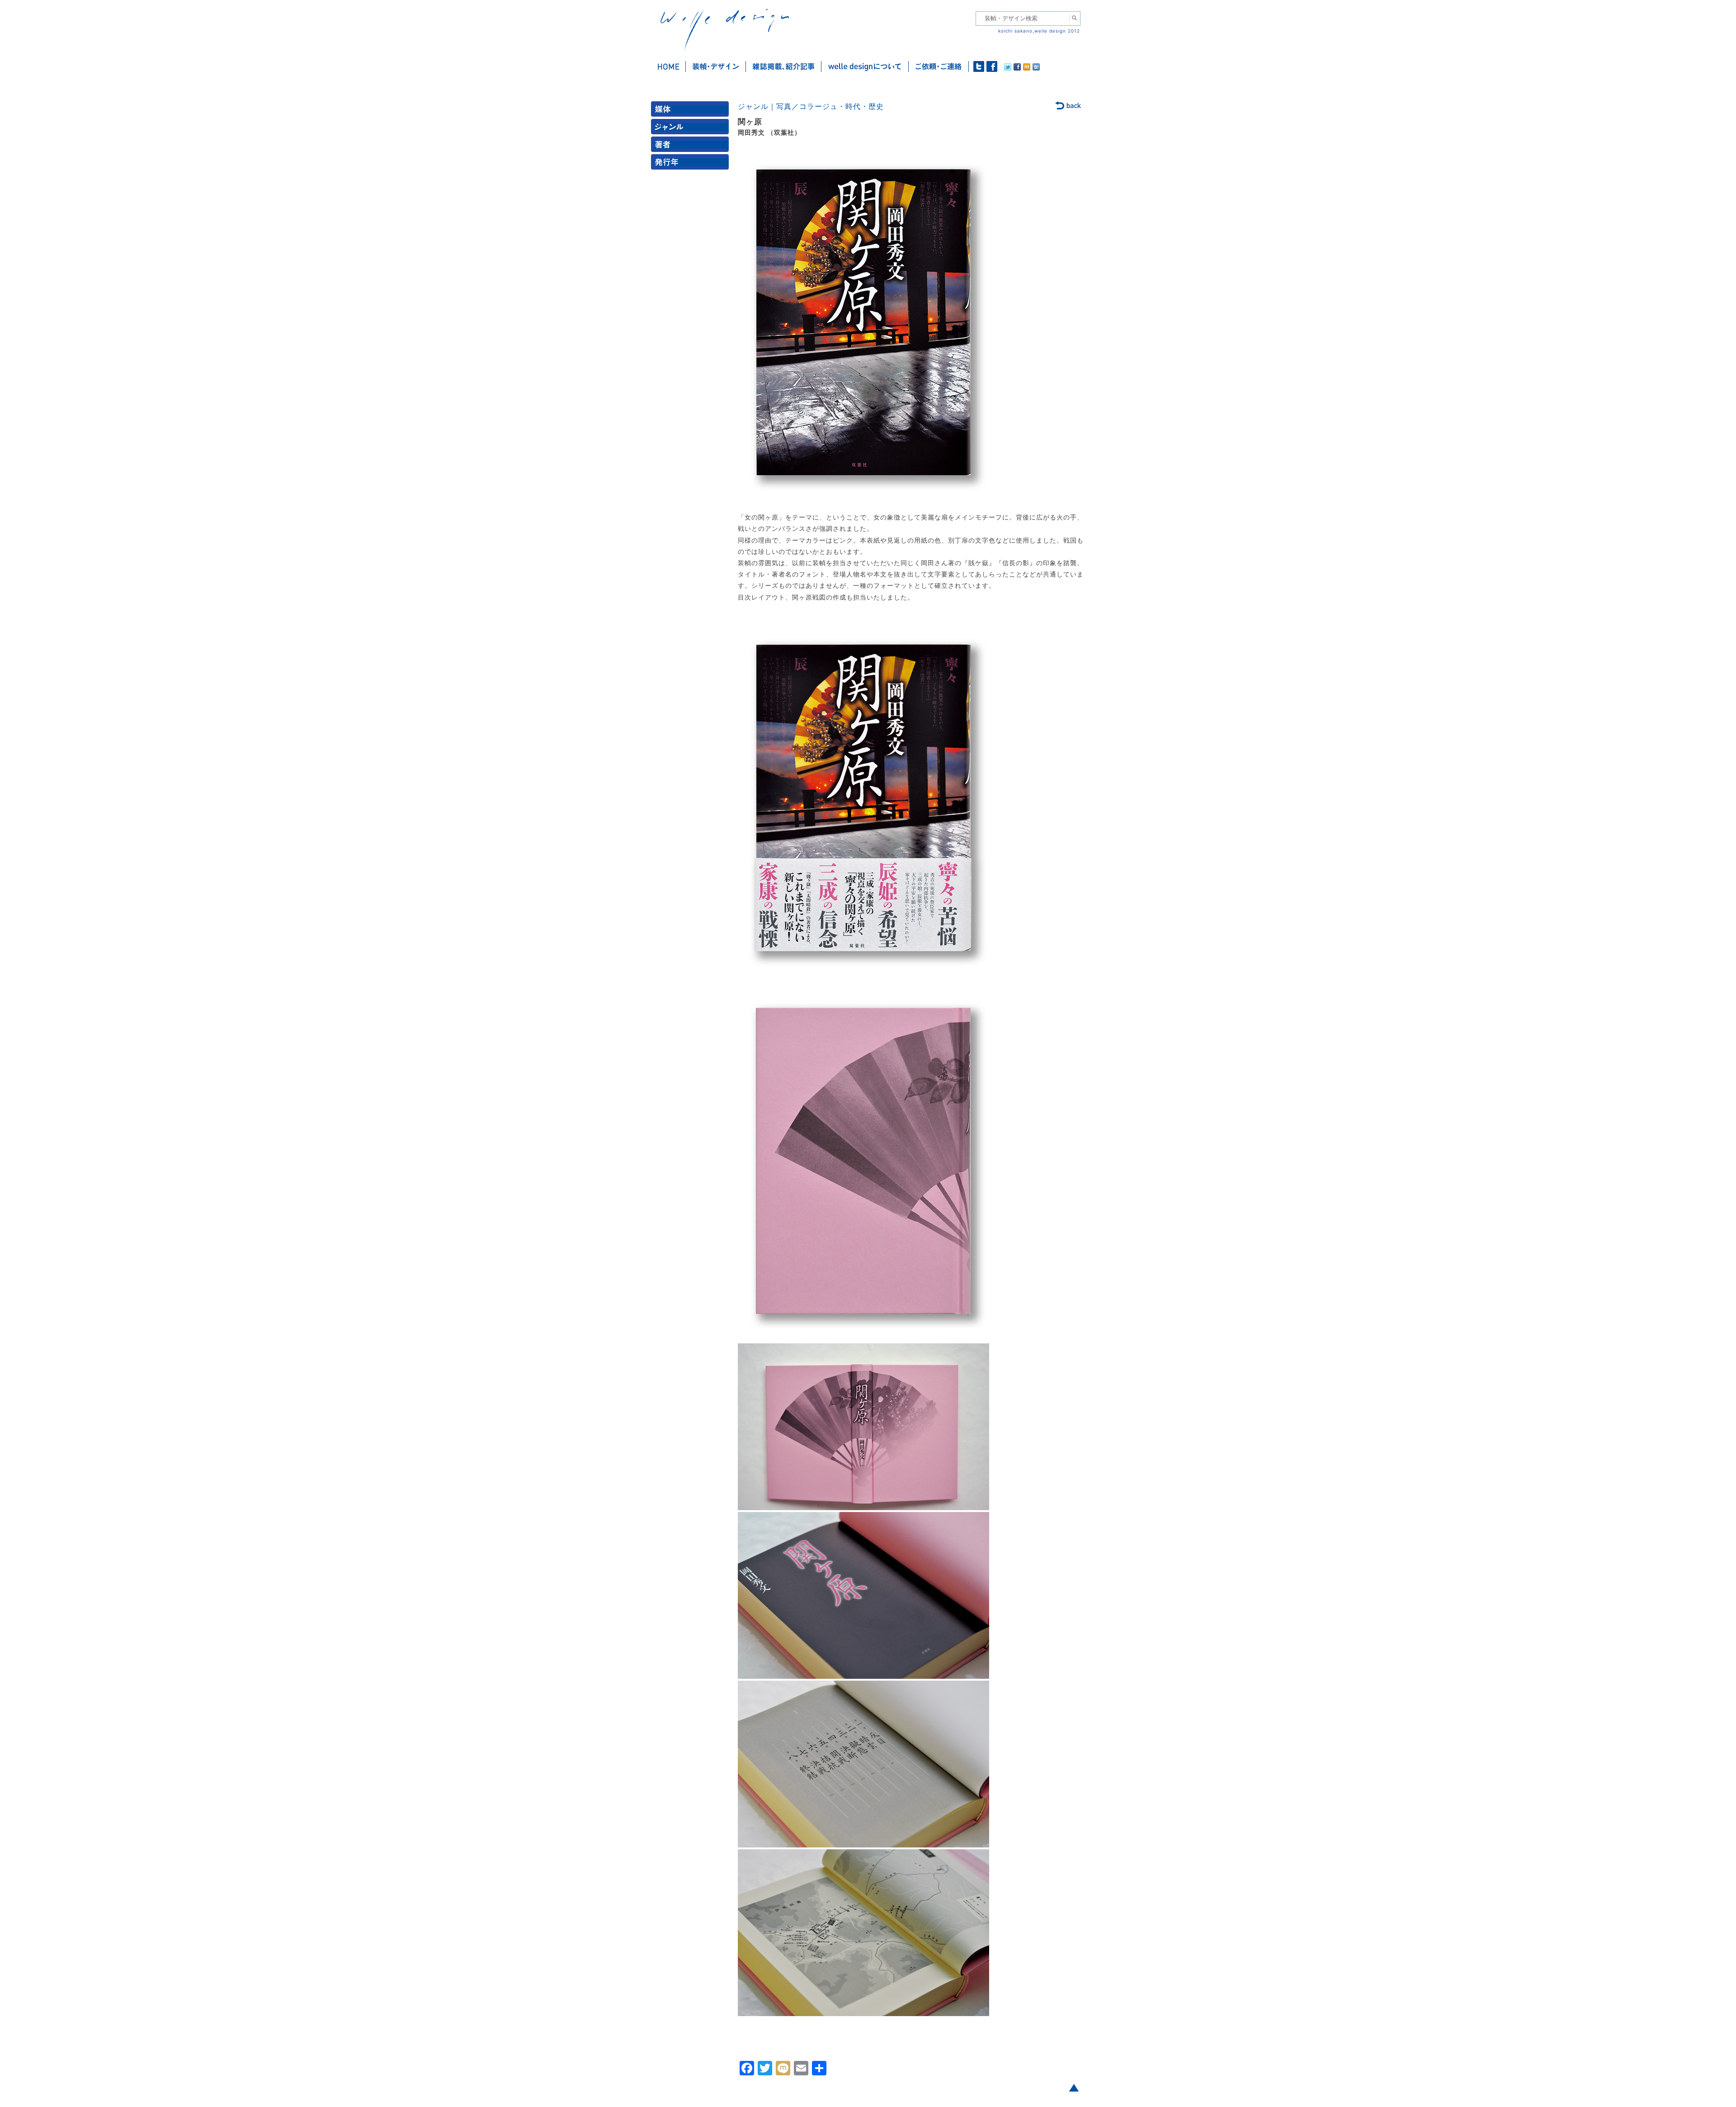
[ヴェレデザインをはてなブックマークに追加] (1036, 68)
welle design (725, 31)
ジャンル (692, 129)
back (1068, 106)
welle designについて (865, 66)
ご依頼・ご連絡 (939, 66)
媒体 (692, 111)
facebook (992, 66)
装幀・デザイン (716, 66)
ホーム (668, 66)
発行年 (692, 164)
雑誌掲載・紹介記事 (784, 66)
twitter (979, 66)
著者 (692, 146)
